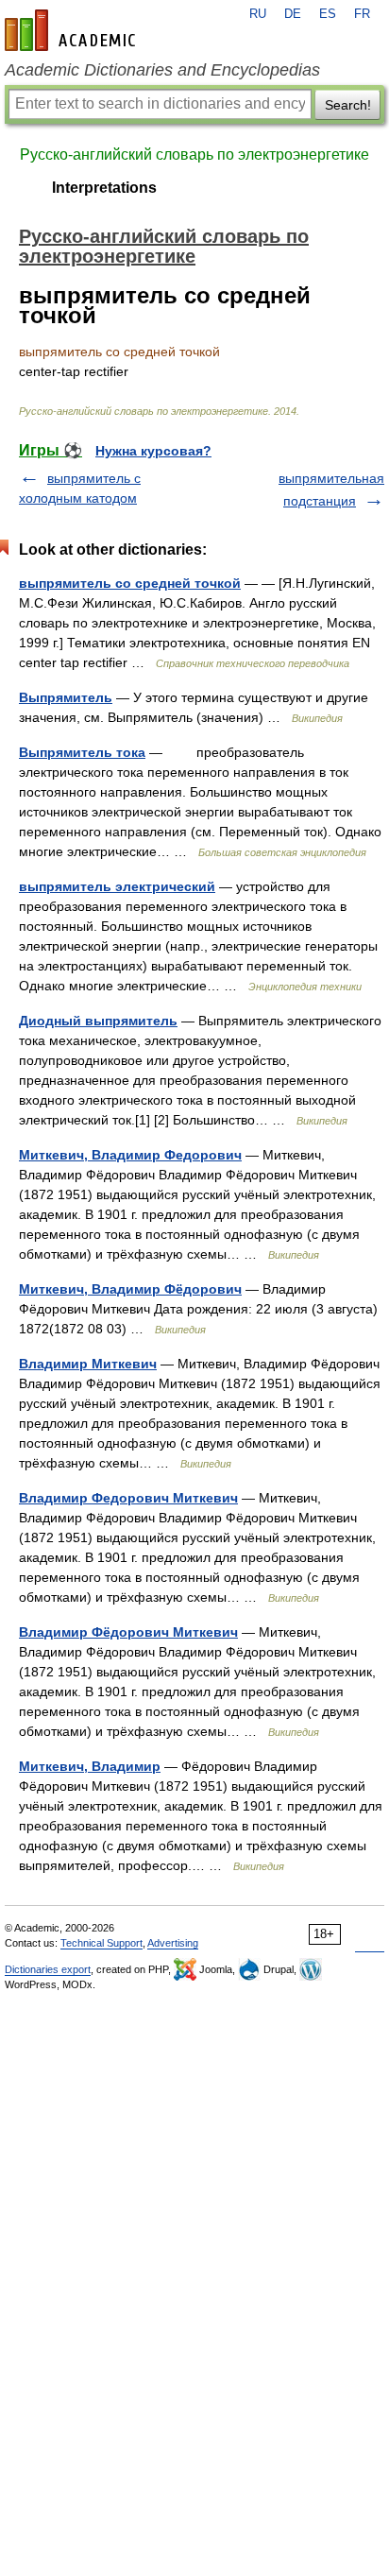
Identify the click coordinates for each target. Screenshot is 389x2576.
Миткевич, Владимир (90, 1766)
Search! (348, 105)
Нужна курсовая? (153, 451)
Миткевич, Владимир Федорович (130, 1155)
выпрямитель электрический (117, 886)
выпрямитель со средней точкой (130, 583)
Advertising (173, 1943)
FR (362, 14)
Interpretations (104, 188)
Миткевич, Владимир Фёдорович (130, 1289)
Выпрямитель (66, 697)
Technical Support (101, 1943)
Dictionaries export (48, 1969)
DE (293, 14)
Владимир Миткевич (88, 1364)
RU (258, 14)
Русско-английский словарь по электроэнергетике (194, 155)
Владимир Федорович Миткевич (128, 1498)
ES (328, 14)
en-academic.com (73, 30)
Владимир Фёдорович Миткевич (128, 1632)
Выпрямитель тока (82, 752)
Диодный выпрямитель (98, 1021)
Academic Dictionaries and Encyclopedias (162, 70)
